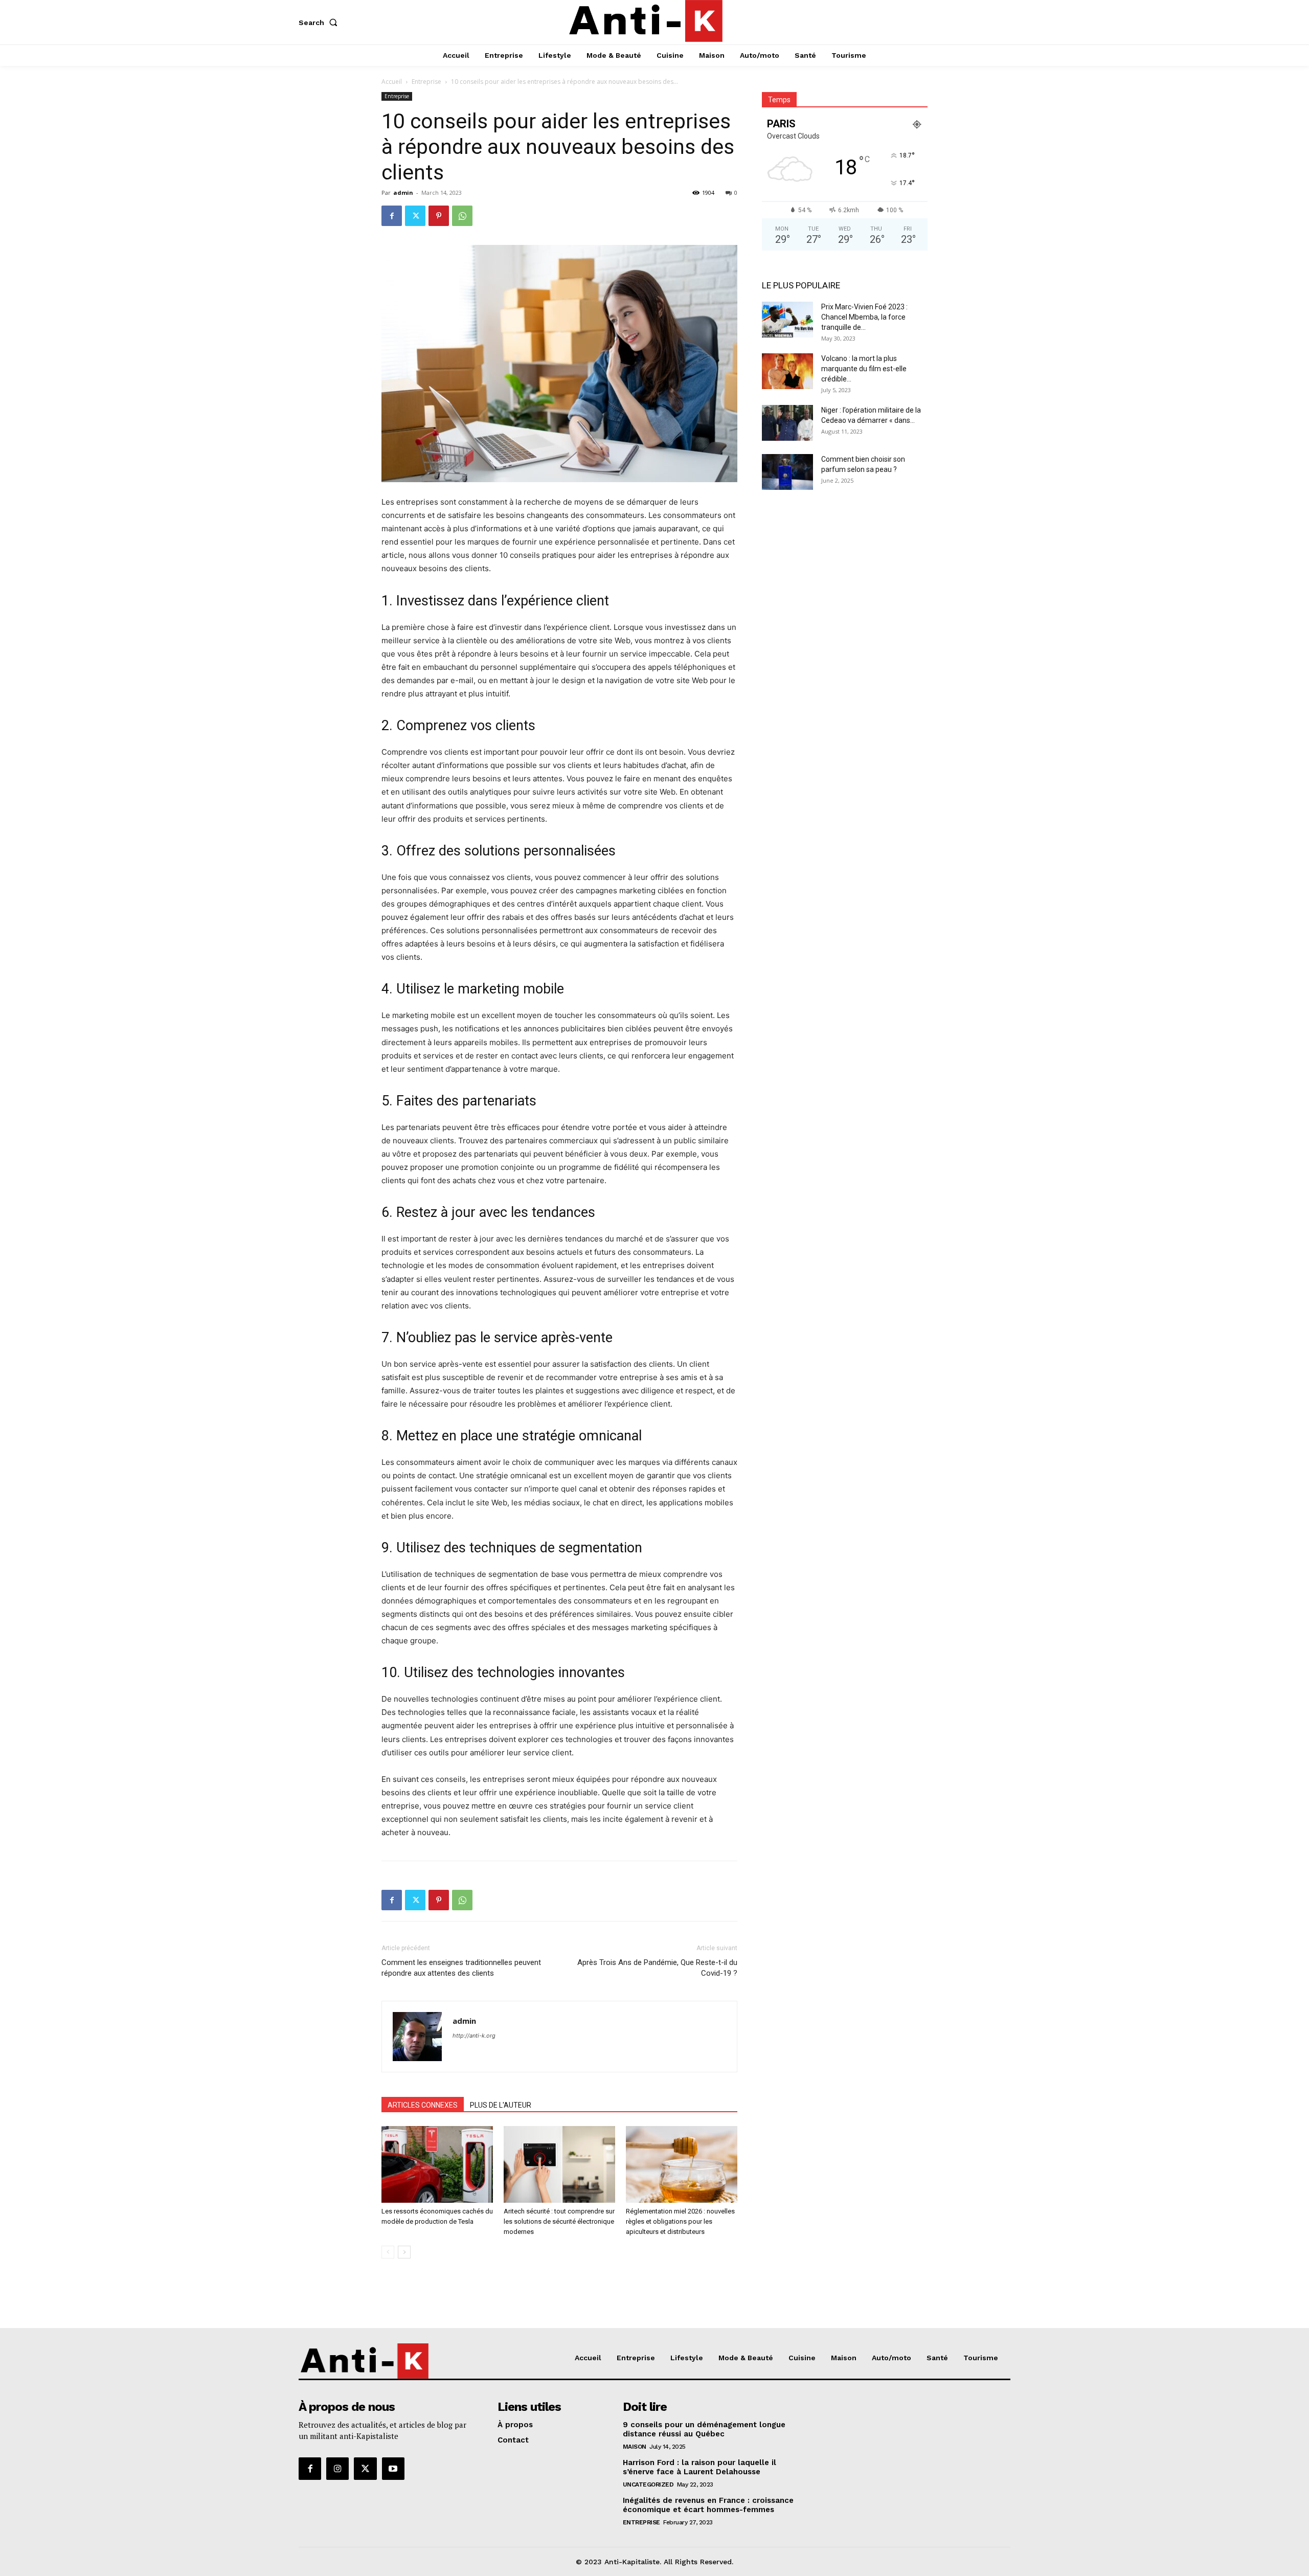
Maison (635, 2447)
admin (403, 193)
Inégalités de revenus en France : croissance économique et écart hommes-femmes (708, 2505)
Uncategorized (648, 2484)
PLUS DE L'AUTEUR (501, 2105)
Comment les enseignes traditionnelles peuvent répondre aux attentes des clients (461, 1968)
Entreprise (426, 82)
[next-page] (404, 2252)
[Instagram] (337, 2469)
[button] (320, 22)
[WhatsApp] (462, 216)
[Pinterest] (439, 216)
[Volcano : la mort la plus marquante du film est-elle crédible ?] (787, 371)
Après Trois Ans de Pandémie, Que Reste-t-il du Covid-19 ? (657, 1968)
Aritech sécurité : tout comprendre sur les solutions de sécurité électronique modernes (559, 2221)
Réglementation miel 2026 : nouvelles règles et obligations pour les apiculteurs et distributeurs (680, 2221)
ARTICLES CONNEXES (423, 2105)
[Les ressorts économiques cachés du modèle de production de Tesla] (437, 2164)
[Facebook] (392, 216)
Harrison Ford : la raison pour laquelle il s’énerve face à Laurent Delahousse (699, 2467)
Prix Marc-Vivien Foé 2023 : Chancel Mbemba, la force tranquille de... (864, 317)
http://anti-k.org (474, 2036)
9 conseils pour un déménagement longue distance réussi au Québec (704, 2429)
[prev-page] (388, 2252)
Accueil (392, 82)
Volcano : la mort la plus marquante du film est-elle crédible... (864, 369)
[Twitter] (415, 216)
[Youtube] (393, 2469)
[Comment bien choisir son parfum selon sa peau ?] (787, 472)
